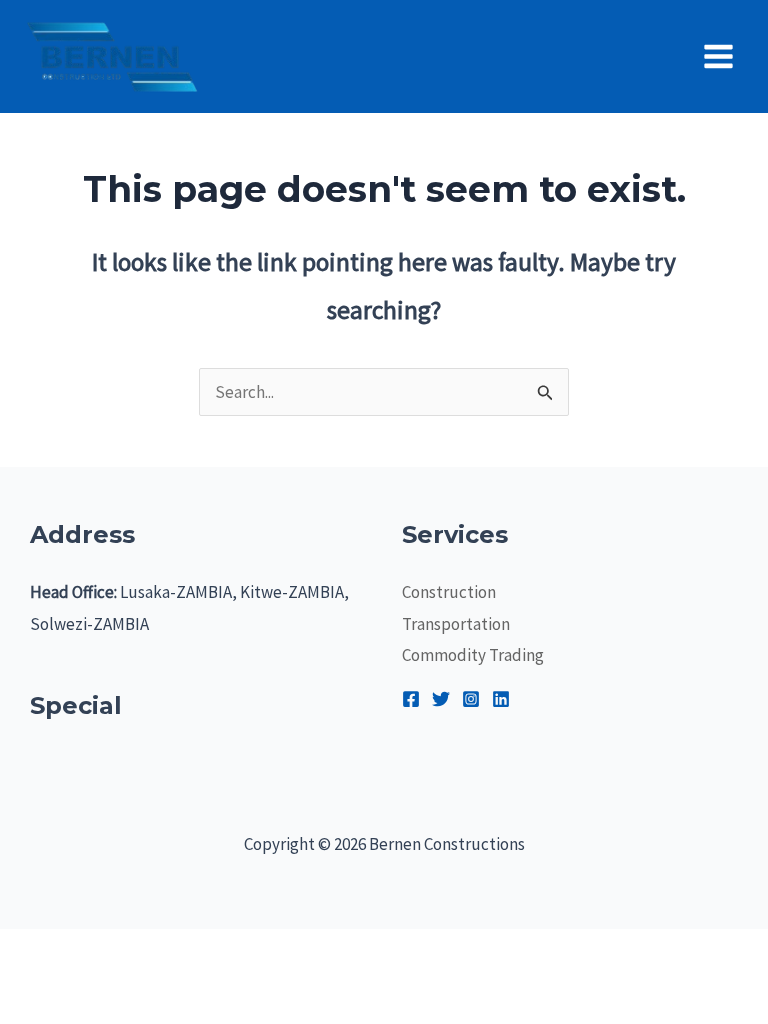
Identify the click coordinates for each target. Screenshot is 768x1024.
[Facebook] (411, 699)
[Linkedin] (501, 699)
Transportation (456, 624)
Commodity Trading (473, 655)
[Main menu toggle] (719, 56)
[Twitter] (441, 699)
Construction (449, 592)
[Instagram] (471, 699)
